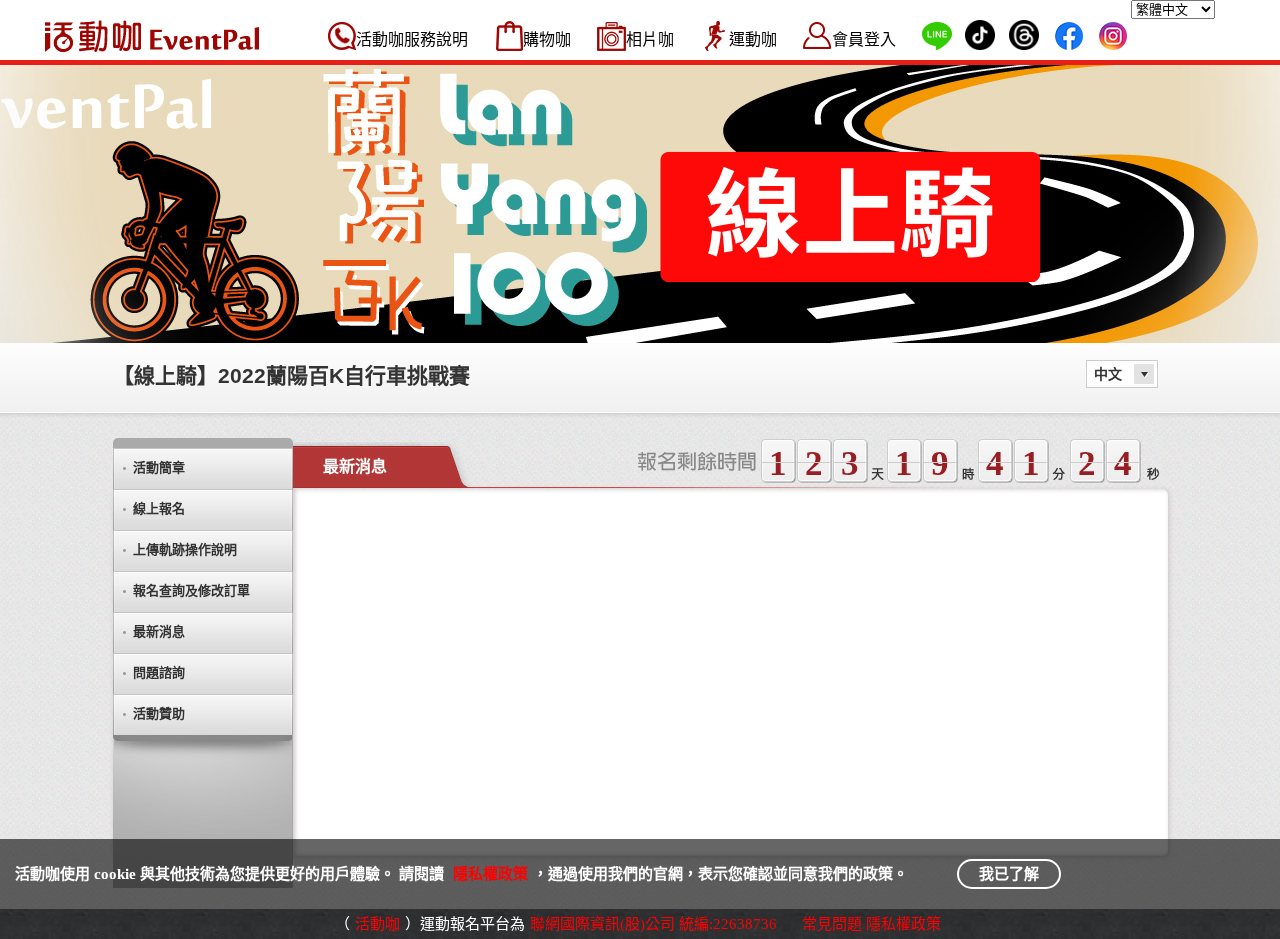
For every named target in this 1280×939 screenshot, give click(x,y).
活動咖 (377, 924)
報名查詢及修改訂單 (191, 590)
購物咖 (547, 39)
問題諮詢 (159, 672)
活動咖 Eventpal (152, 36)
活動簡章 (159, 467)
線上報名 (159, 508)
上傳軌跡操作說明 (185, 549)
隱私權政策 (490, 874)
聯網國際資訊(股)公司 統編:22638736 (653, 924)
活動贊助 (159, 713)
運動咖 (753, 39)
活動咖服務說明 (412, 39)
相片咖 (650, 39)
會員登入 (864, 39)
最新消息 (159, 631)
